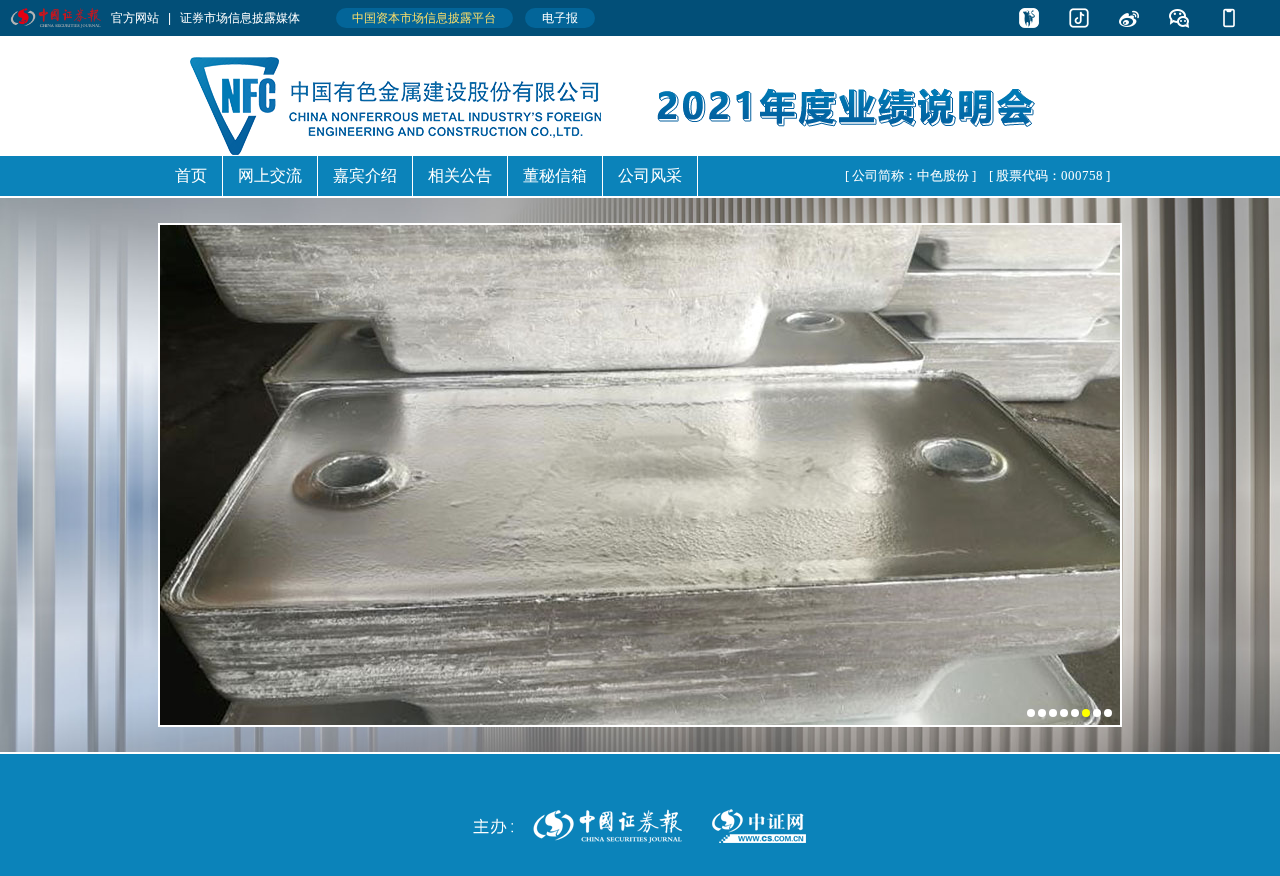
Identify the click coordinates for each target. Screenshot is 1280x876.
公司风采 (650, 175)
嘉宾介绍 (365, 175)
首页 (191, 175)
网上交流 (270, 175)
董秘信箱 (555, 175)
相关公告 (460, 175)
